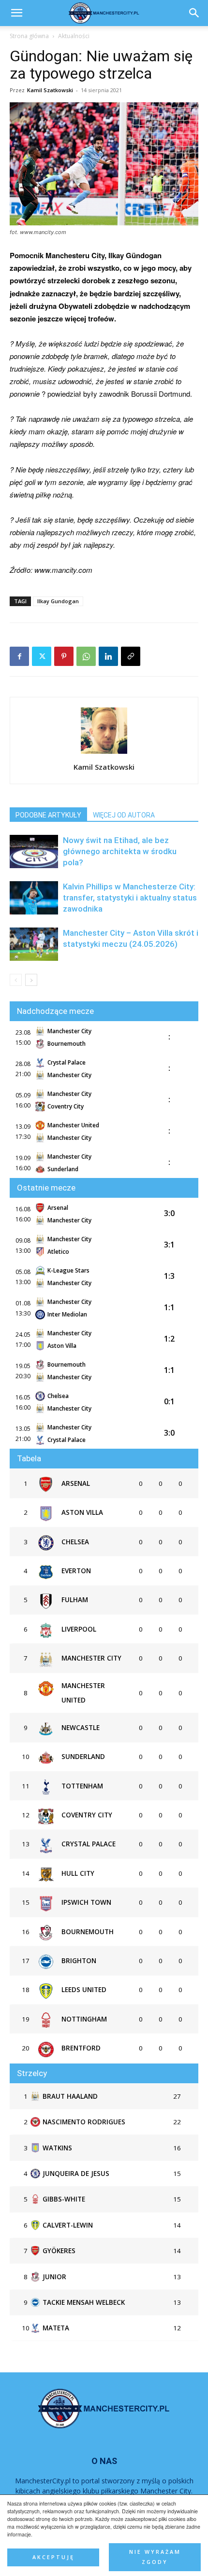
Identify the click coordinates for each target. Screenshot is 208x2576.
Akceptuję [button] (53, 2557)
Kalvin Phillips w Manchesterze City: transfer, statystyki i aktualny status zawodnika (130, 898)
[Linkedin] (108, 656)
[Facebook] (19, 656)
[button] (194, 13)
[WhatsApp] (86, 656)
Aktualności (74, 36)
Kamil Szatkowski (50, 90)
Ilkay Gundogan (58, 601)
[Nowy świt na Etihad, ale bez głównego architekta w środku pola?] (34, 852)
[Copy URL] (131, 656)
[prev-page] (16, 980)
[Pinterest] (64, 656)
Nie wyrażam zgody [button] (155, 2557)
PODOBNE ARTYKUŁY (48, 815)
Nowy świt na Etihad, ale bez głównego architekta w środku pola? (120, 851)
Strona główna (29, 36)
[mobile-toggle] (16, 13)
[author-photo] (104, 753)
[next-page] (31, 980)
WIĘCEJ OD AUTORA (124, 815)
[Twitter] (42, 656)
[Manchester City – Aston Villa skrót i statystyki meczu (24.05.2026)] (34, 944)
